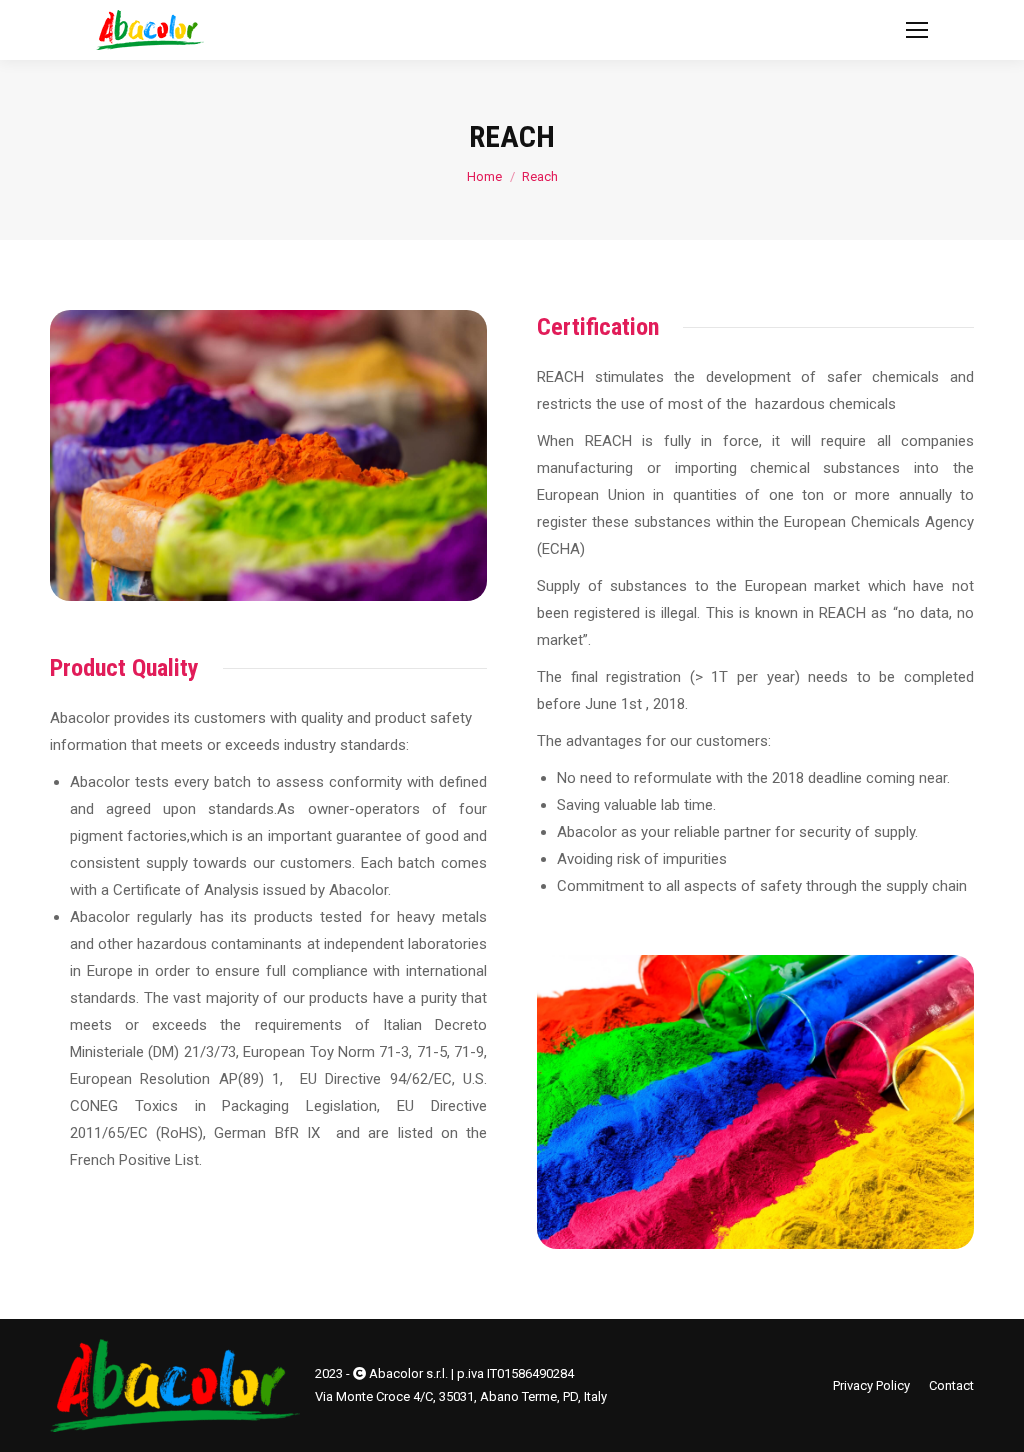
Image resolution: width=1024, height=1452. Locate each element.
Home (484, 176)
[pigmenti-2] (268, 455)
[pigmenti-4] (755, 1102)
